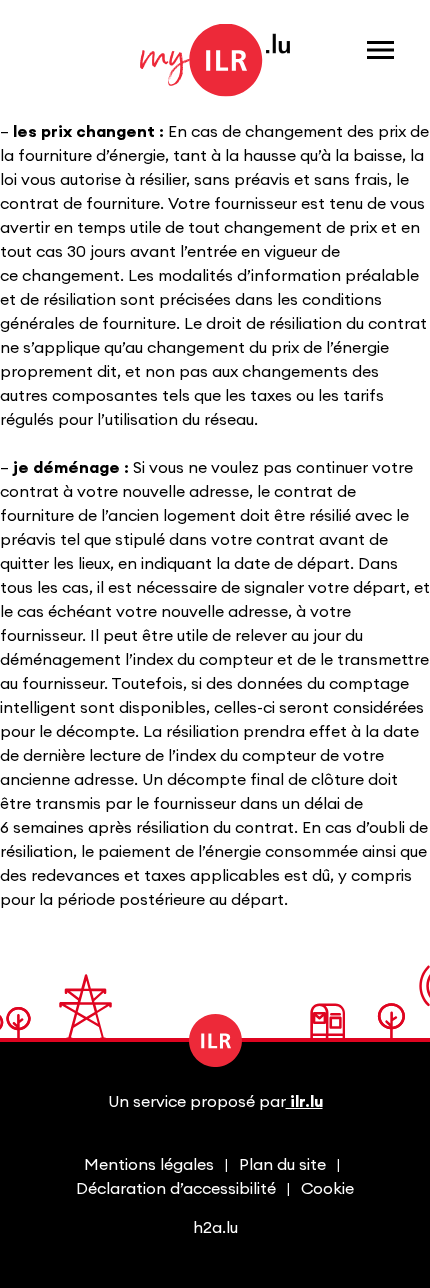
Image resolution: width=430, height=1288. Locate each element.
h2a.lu (215, 1228)
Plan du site (282, 1165)
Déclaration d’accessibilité (176, 1189)
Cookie (327, 1189)
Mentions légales (149, 1165)
